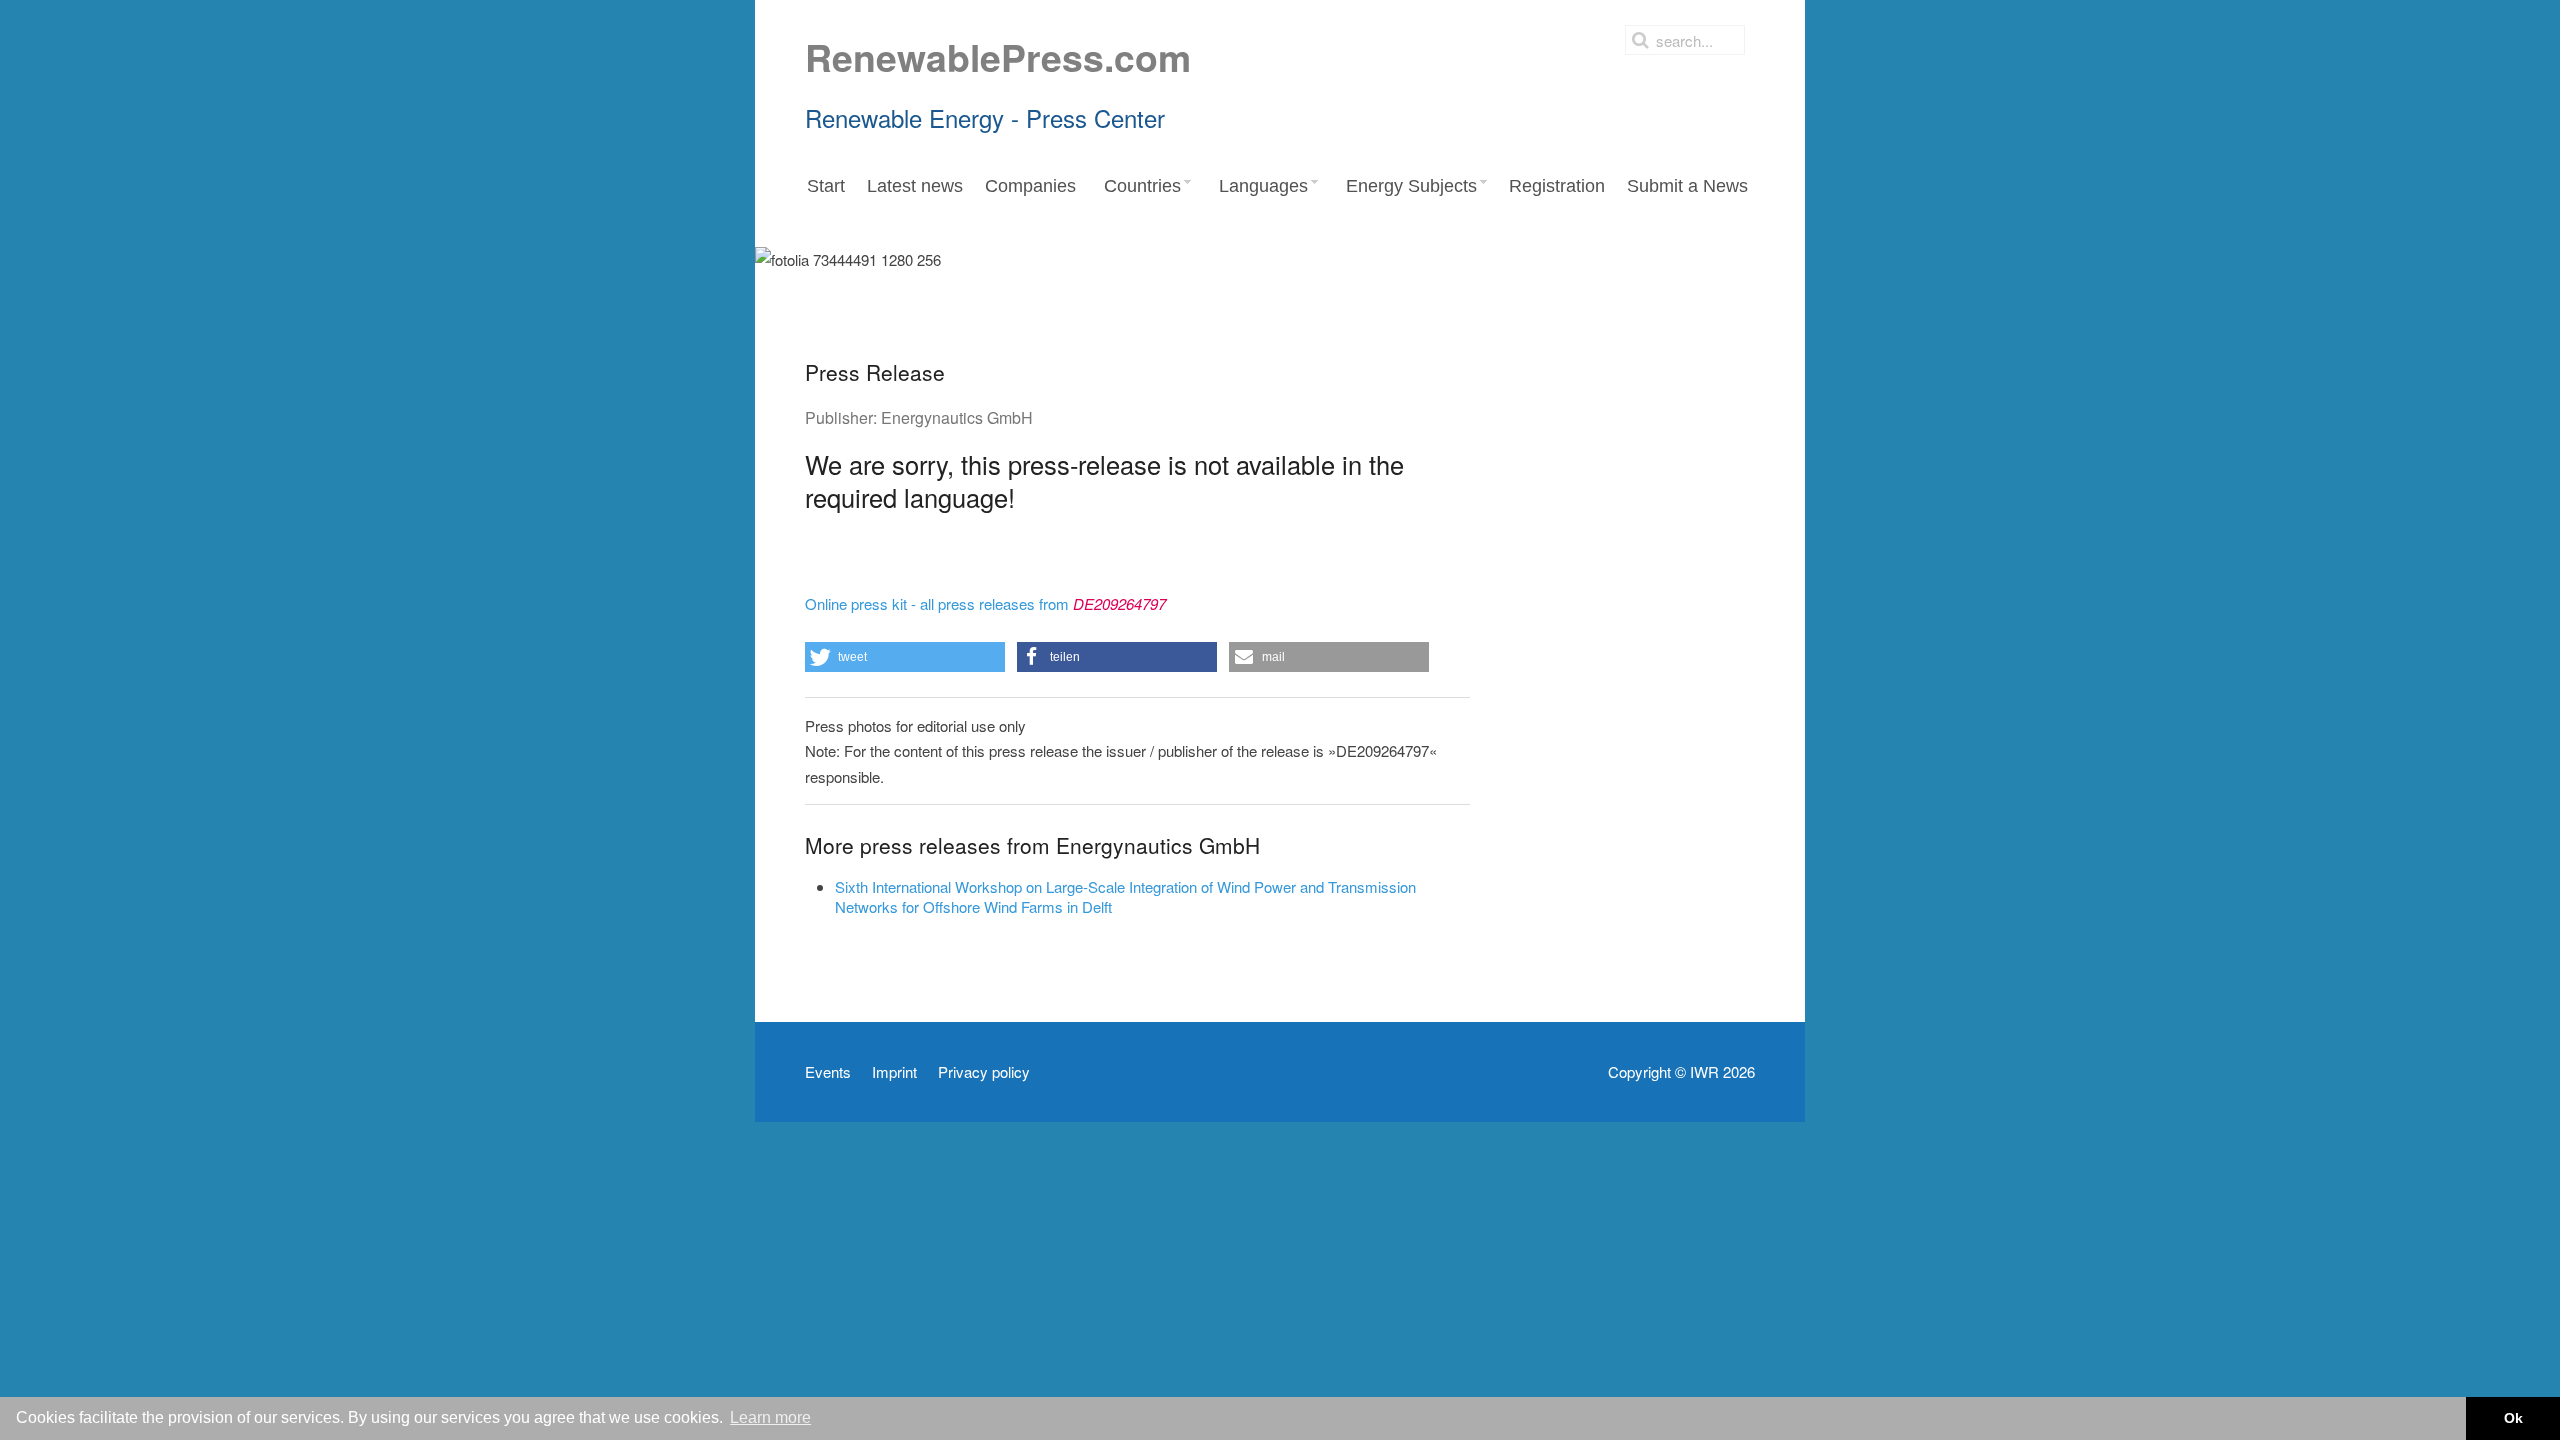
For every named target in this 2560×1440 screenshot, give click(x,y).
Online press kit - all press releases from (985, 603)
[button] (905, 657)
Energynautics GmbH (957, 417)
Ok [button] (2513, 1418)
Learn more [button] (770, 1417)
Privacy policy (984, 1072)
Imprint (894, 1072)
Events (828, 1072)
